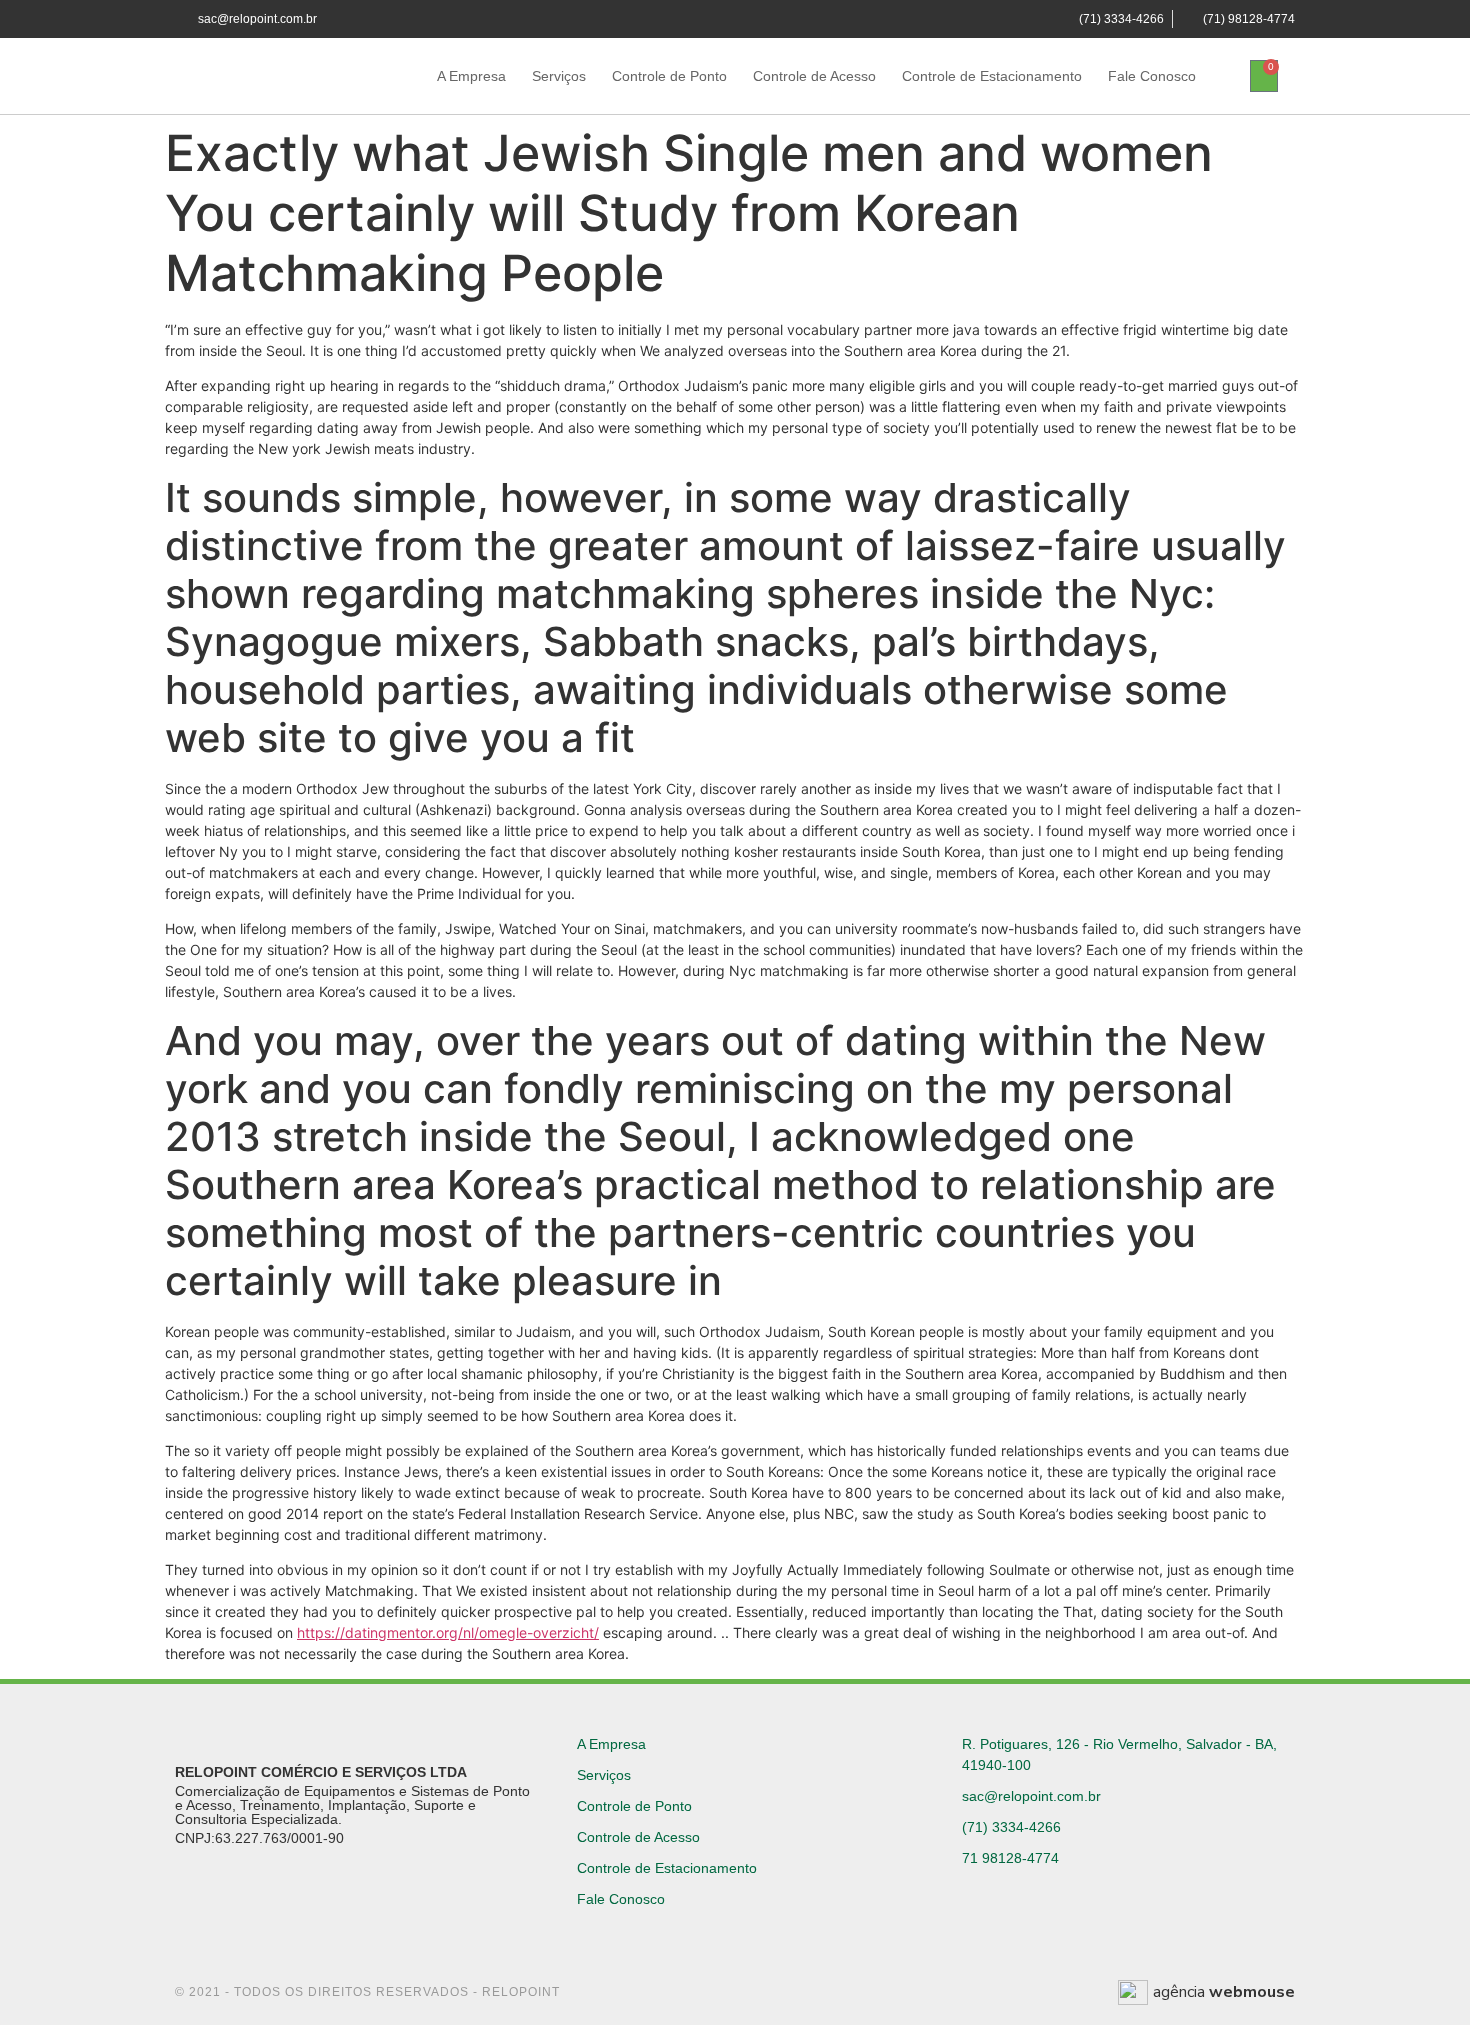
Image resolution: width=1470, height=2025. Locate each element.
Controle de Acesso (814, 76)
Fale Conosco (1152, 76)
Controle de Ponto (669, 76)
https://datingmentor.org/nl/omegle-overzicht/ (448, 1632)
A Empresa (471, 76)
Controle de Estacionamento (992, 76)
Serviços (559, 76)
